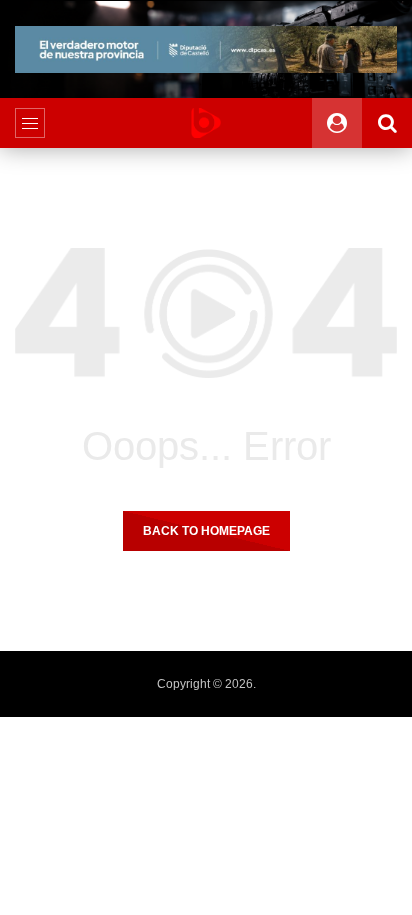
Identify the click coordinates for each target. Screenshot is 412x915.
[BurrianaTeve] (206, 123)
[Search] (387, 123)
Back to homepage (206, 531)
